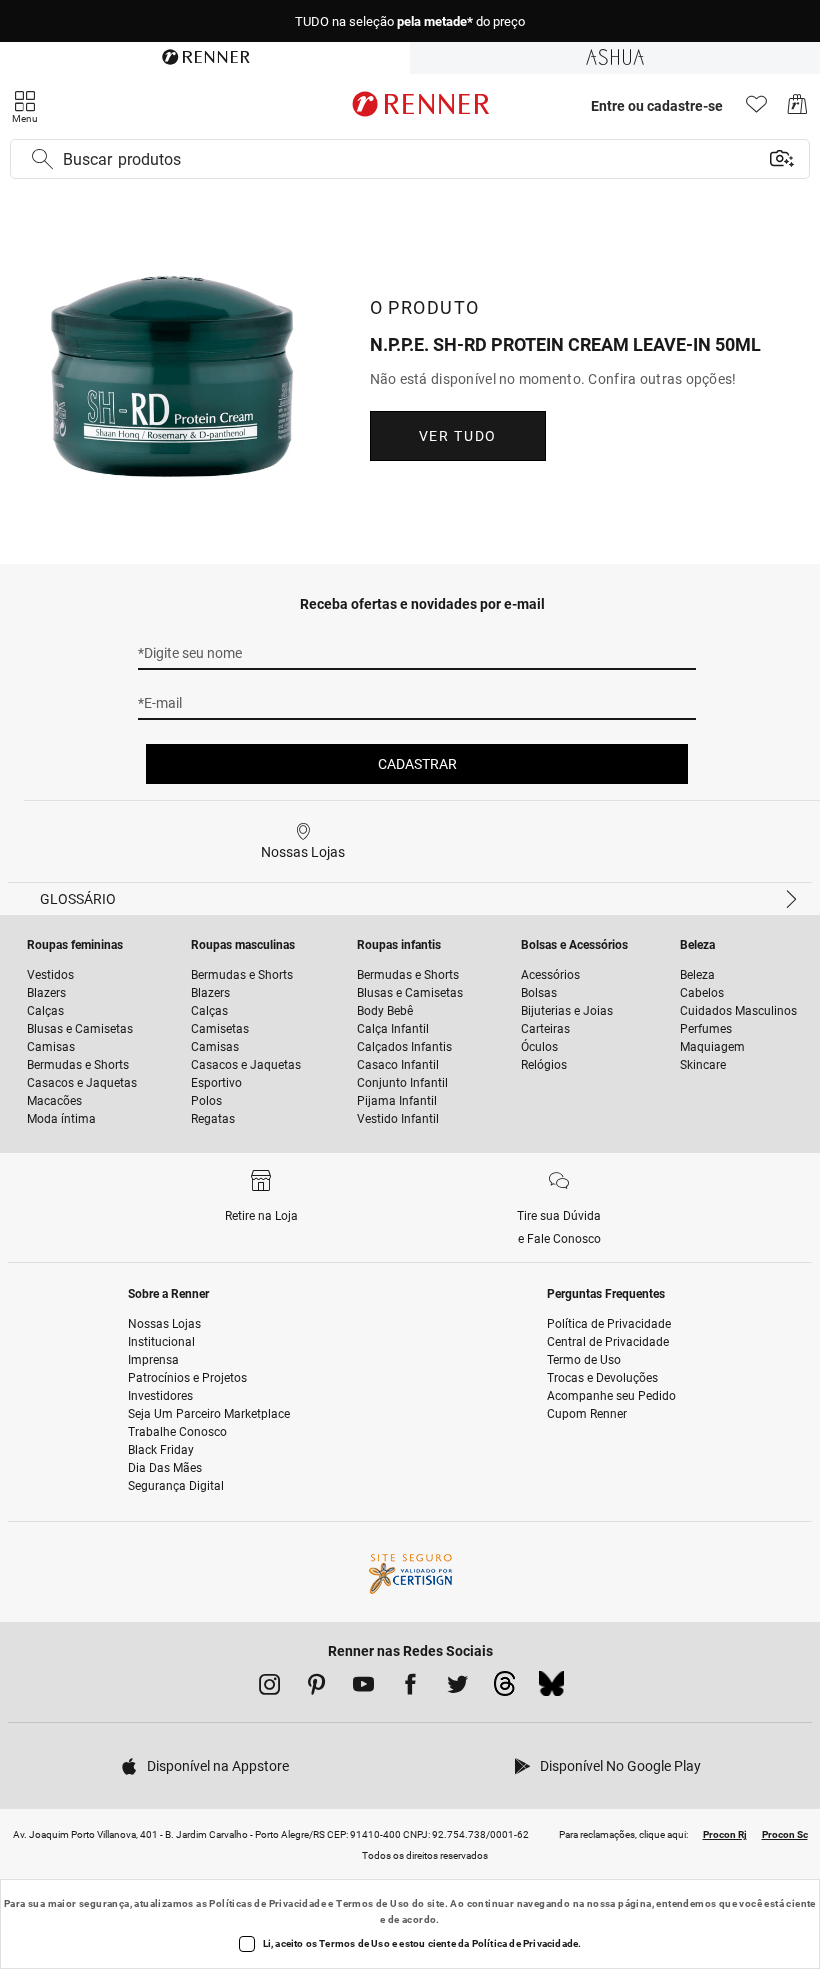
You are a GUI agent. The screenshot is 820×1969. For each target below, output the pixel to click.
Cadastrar (417, 764)
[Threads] (504, 1689)
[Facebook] (410, 1688)
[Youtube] (363, 1688)
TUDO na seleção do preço (410, 21)
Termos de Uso (372, 1903)
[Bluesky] (551, 1689)
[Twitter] (457, 1688)
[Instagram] (269, 1688)
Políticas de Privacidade (267, 1903)
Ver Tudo (458, 436)
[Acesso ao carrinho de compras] (797, 109)
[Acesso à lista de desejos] (756, 109)
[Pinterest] (316, 1688)
